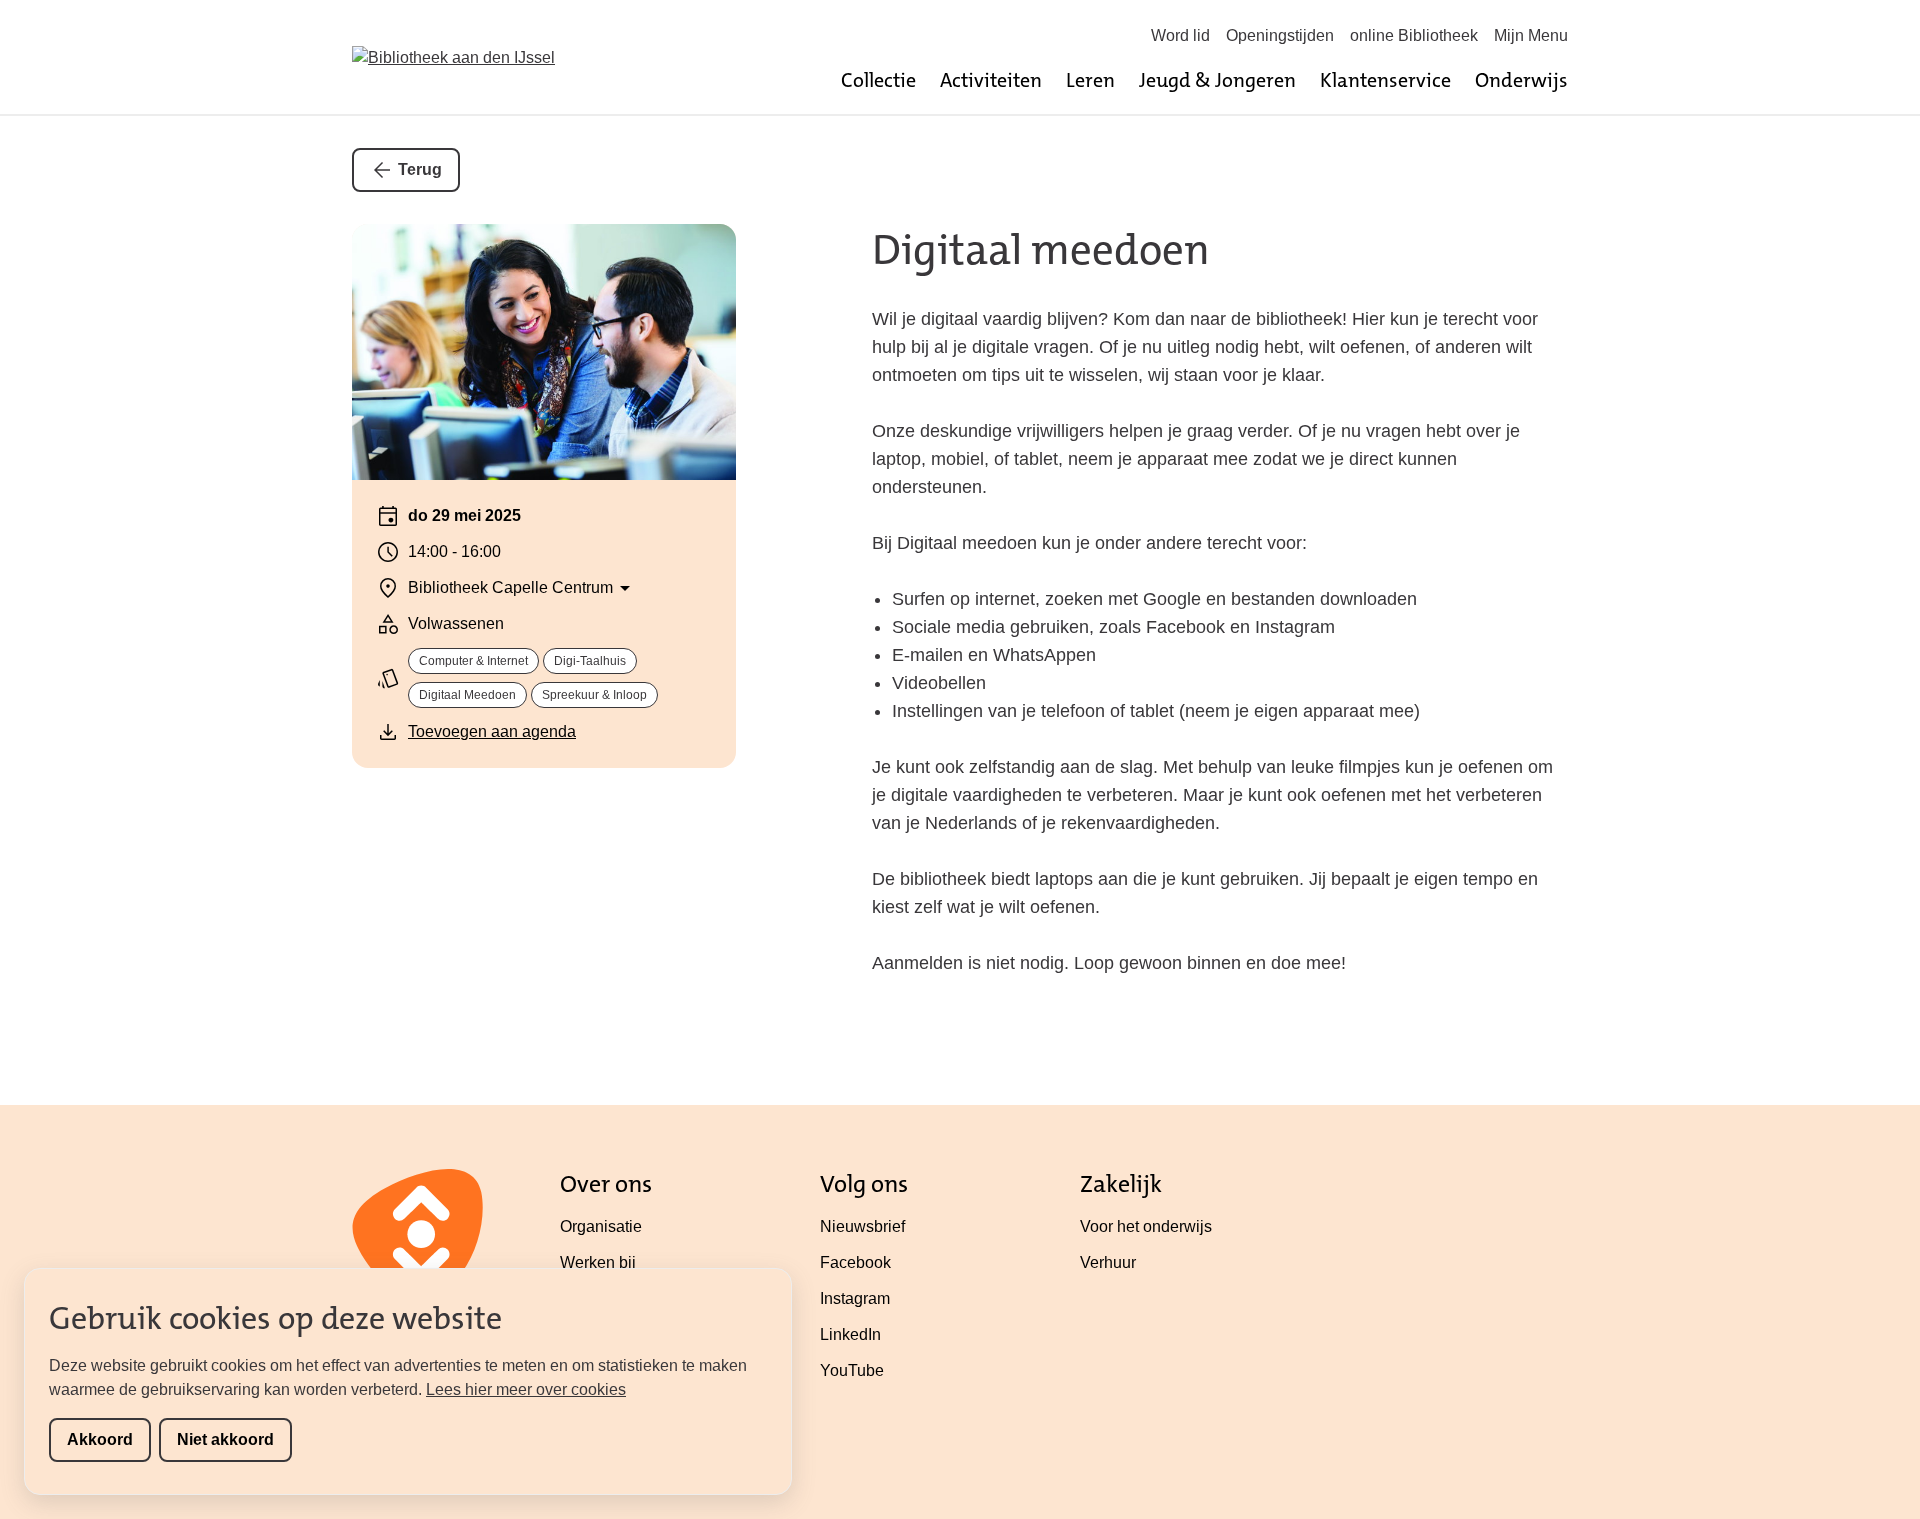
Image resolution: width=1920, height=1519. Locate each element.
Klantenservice (1385, 80)
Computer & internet (473, 661)
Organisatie (601, 1226)
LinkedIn (850, 1334)
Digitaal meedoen (467, 695)
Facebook (855, 1262)
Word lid (1180, 35)
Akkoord (100, 1439)
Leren (1090, 80)
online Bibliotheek (1414, 35)
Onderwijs (1521, 80)
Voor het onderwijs (1146, 1226)
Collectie (878, 80)
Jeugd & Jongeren (1217, 80)
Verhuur (1108, 1262)
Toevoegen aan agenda (492, 731)
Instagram (855, 1298)
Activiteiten (991, 80)
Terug (420, 169)
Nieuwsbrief (862, 1226)
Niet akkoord (225, 1439)
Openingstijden (1280, 35)
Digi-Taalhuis (590, 661)
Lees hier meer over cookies (526, 1389)
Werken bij (598, 1262)
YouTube (852, 1370)
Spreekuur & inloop (594, 695)
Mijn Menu (1531, 35)
